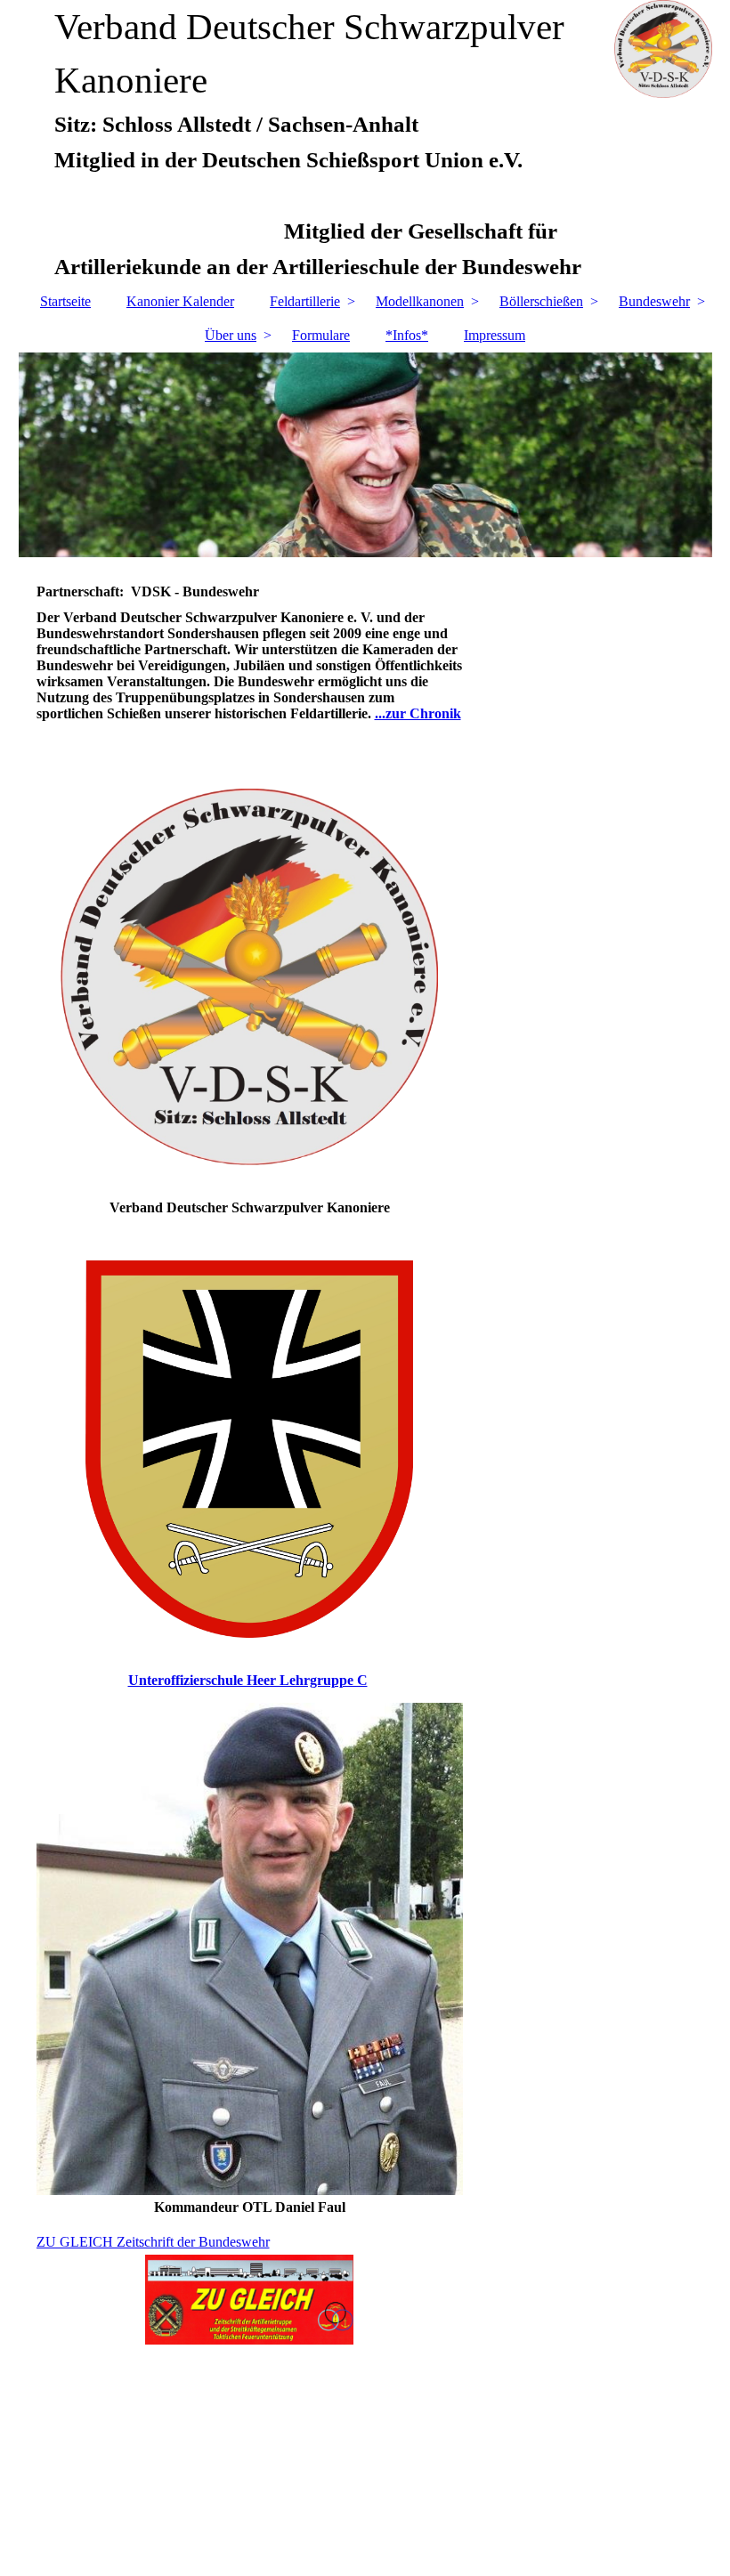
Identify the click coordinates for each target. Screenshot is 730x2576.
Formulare (321, 335)
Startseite (65, 301)
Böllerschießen (541, 301)
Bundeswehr (654, 301)
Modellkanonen (420, 301)
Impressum (495, 335)
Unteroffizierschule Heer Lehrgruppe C (248, 1680)
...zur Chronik (418, 713)
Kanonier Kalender (180, 301)
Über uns (231, 335)
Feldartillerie (305, 301)
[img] (365, 455)
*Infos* (407, 335)
